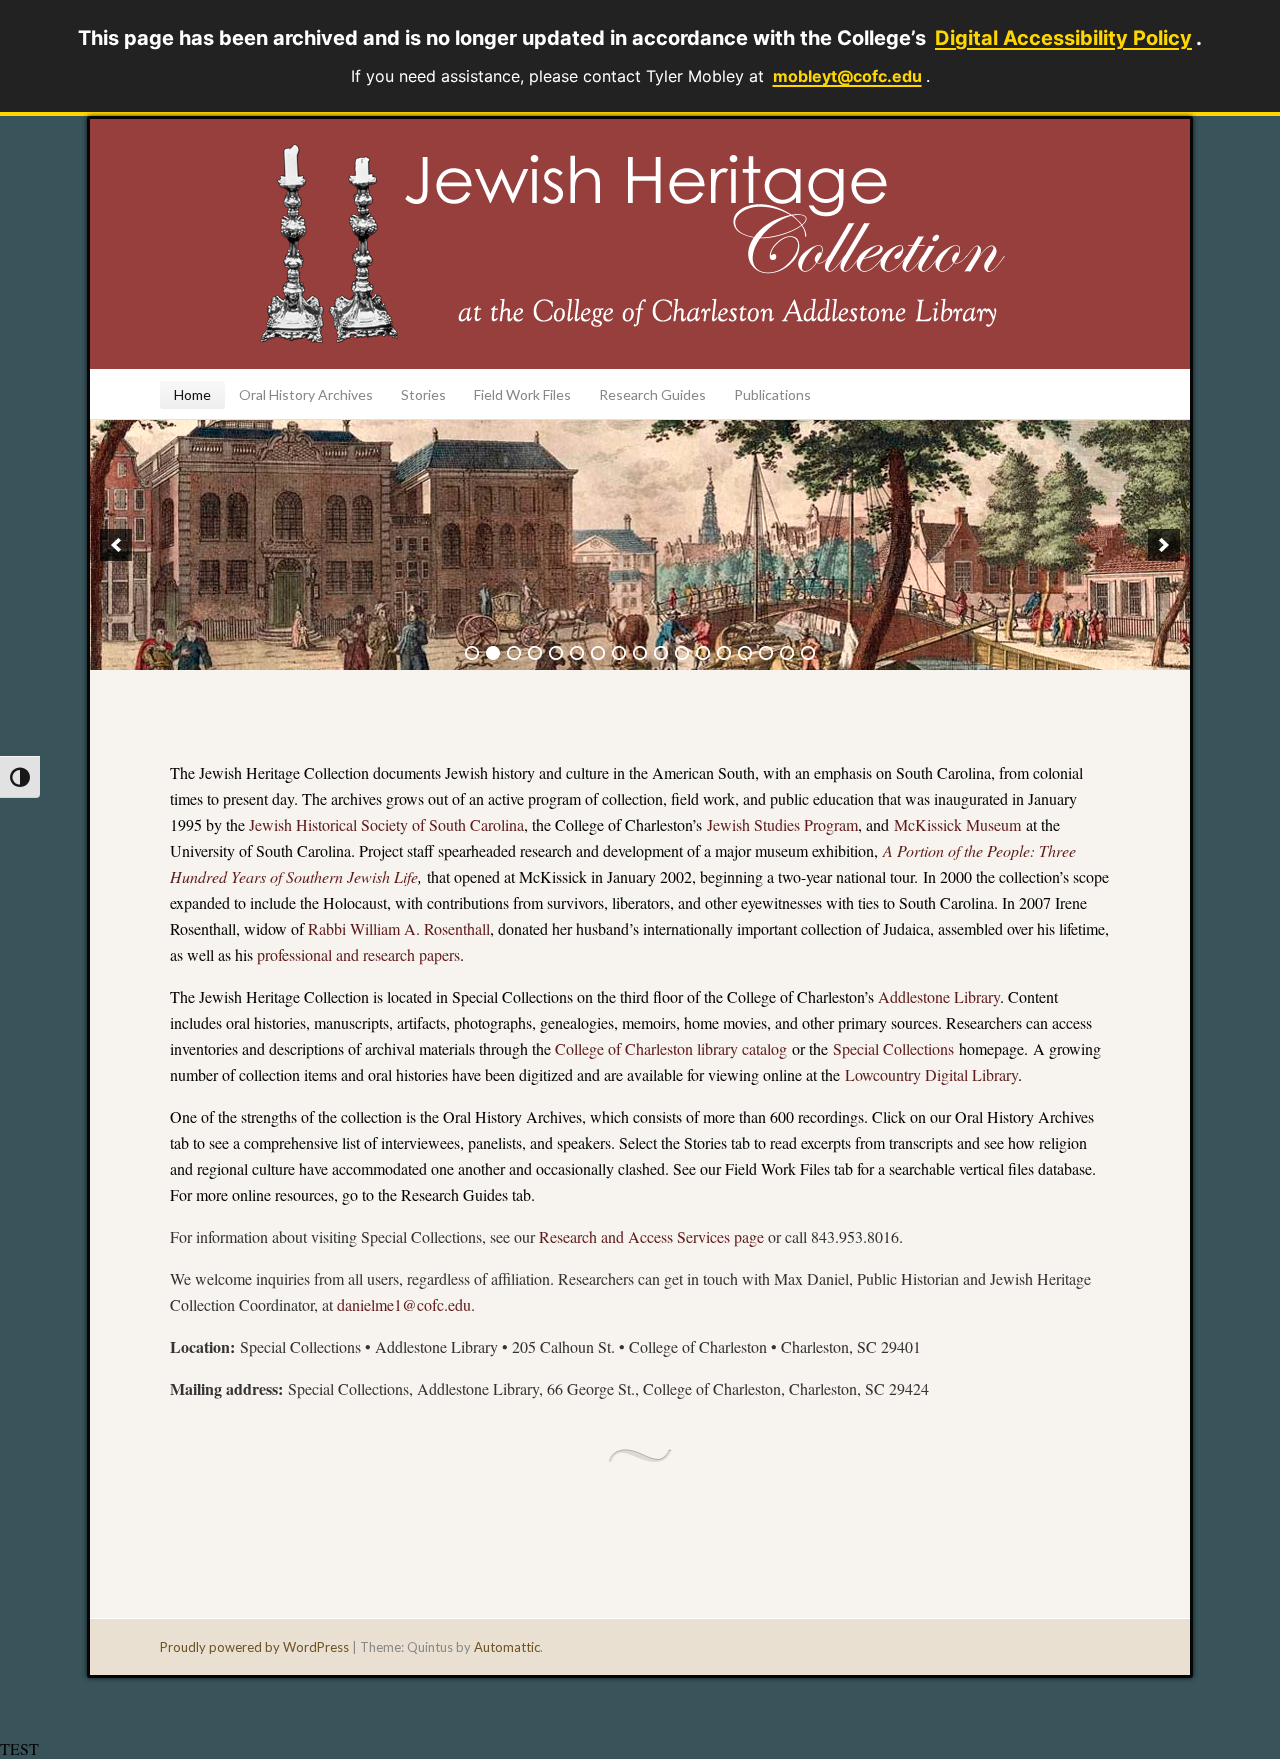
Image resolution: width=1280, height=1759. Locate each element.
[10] (661, 653)
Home (192, 394)
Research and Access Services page (651, 1236)
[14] (745, 653)
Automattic (507, 1647)
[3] (514, 653)
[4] (535, 653)
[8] (619, 653)
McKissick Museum (957, 824)
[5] (556, 653)
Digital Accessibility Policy (1063, 38)
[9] (640, 653)
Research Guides (652, 394)
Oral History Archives (306, 394)
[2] (493, 653)
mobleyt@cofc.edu (847, 76)
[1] (472, 653)
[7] (598, 653)
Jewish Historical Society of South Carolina (386, 824)
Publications (772, 394)
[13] (724, 653)
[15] (766, 653)
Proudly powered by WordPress (254, 1647)
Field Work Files (522, 394)
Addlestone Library (939, 996)
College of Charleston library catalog (671, 1048)
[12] (703, 653)
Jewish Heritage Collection (640, 244)
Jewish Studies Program (782, 824)
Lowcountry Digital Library (931, 1074)
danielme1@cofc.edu (404, 1304)
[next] (1164, 545)
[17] (808, 653)
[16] (787, 653)
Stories (423, 394)
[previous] (116, 545)
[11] (682, 653)
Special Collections (893, 1048)
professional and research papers (358, 954)
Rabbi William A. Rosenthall (399, 928)
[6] (577, 653)
